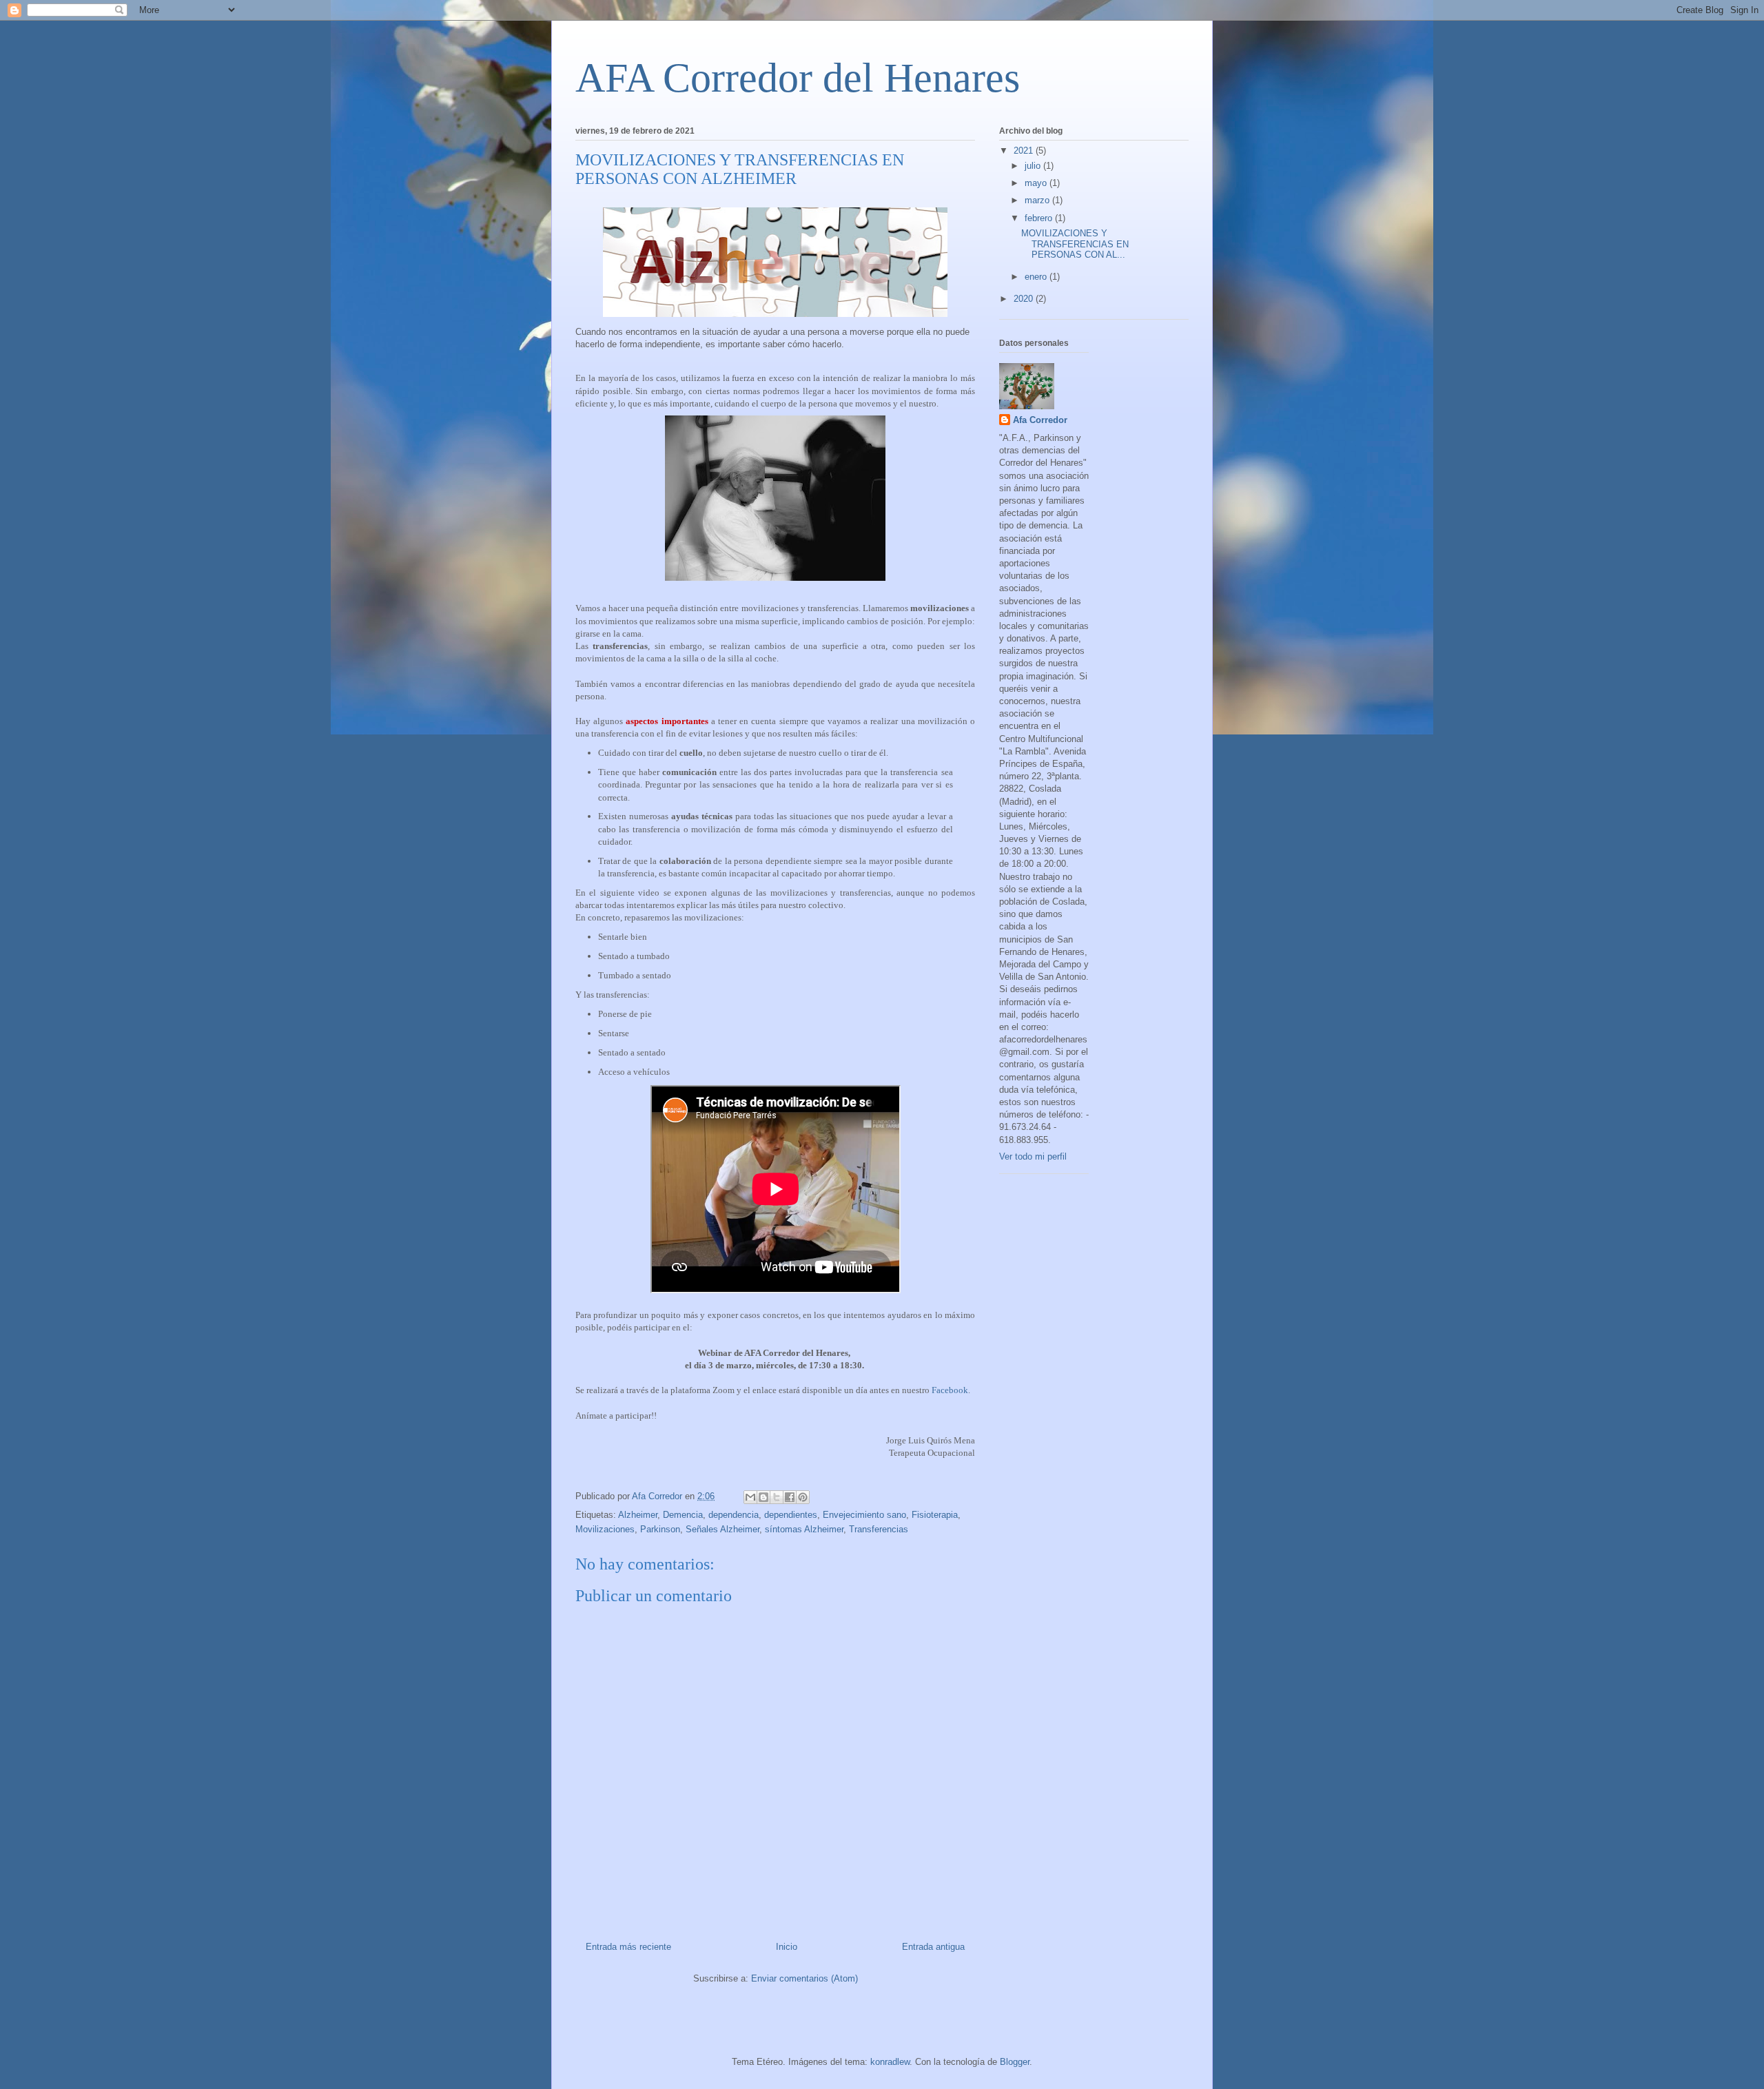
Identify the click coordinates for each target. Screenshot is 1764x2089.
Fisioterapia (935, 1515)
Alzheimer (638, 1515)
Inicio (787, 1947)
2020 (1025, 299)
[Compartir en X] (777, 1497)
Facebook (950, 1390)
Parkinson (660, 1529)
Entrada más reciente (628, 1947)
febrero (1040, 218)
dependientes (791, 1515)
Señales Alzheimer (722, 1529)
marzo (1038, 200)
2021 (1025, 151)
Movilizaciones (605, 1529)
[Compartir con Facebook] (790, 1497)
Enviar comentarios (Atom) (804, 1978)
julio (1034, 166)
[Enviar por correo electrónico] (750, 1497)
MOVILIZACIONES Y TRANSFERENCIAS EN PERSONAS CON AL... (1075, 244)
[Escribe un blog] (763, 1497)
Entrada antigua (933, 1947)
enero (1037, 277)
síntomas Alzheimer (804, 1529)
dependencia (734, 1515)
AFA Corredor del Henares (798, 78)
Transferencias (879, 1529)
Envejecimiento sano (864, 1515)
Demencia (683, 1515)
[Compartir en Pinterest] (803, 1497)
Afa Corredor (1040, 420)
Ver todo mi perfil (1033, 1156)
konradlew (890, 2062)
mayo (1037, 183)
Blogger (1015, 2062)
